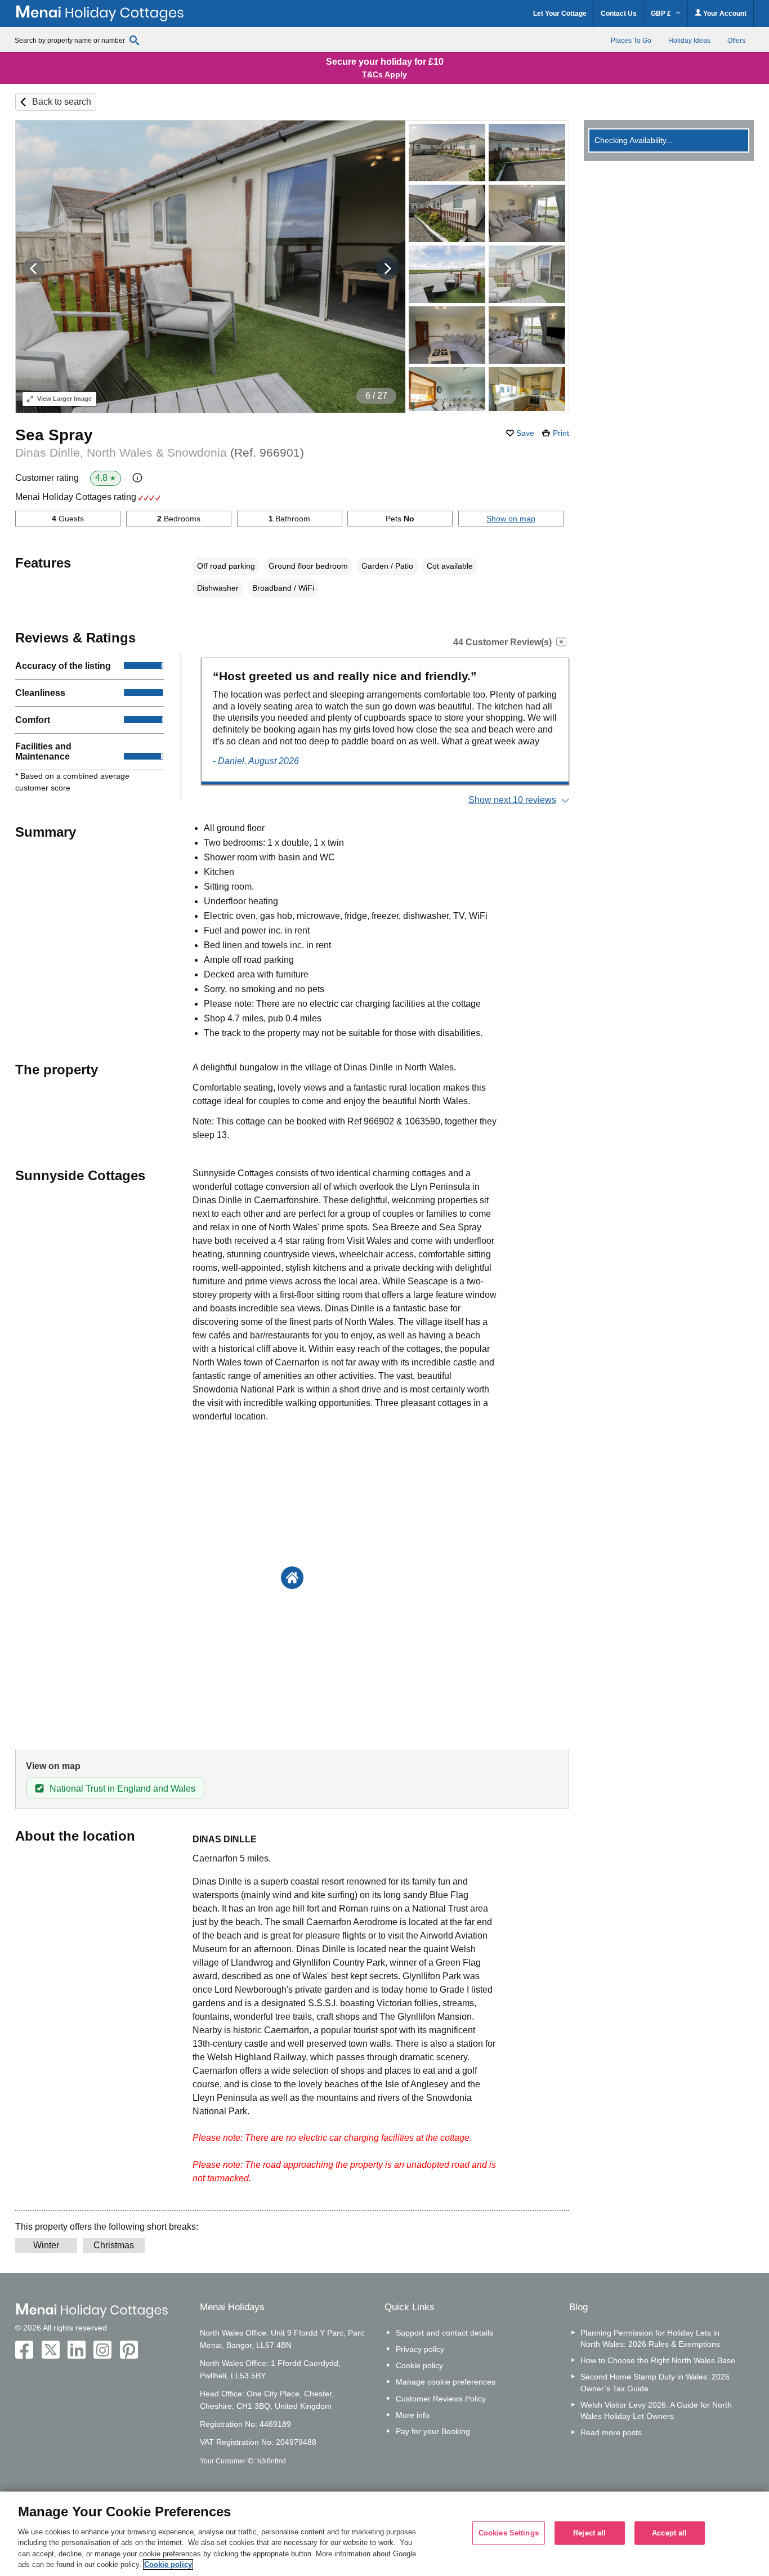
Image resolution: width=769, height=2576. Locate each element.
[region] (384, 2534)
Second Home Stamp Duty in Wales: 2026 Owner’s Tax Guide (655, 2382)
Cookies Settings (509, 2533)
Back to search (62, 102)
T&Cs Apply (384, 74)
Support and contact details (444, 2333)
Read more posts (611, 2432)
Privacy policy (420, 2349)
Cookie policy (419, 2365)
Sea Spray (54, 435)
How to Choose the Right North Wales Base (658, 2360)
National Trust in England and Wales (122, 1789)
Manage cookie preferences (446, 2382)
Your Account (724, 14)
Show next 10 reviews (512, 800)
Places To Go (631, 41)
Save (525, 433)
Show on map (511, 519)
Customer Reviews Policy (441, 2399)
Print (561, 433)
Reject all (589, 2533)
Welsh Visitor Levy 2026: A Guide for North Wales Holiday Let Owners (656, 2410)
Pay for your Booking (433, 2431)
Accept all (669, 2533)
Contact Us (619, 14)
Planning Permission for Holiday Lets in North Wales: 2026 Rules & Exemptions (650, 2338)
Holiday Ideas (689, 41)
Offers (736, 41)
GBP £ (662, 14)
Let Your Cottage (560, 14)
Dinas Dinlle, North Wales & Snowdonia (160, 452)
